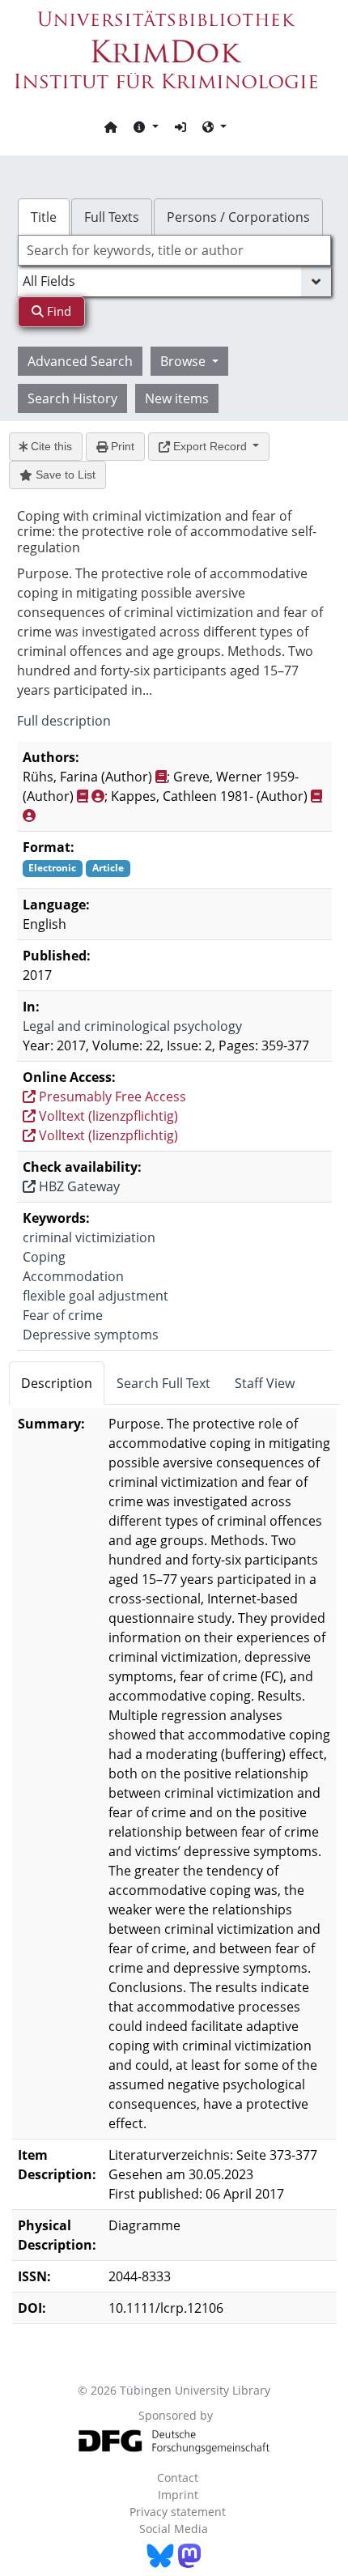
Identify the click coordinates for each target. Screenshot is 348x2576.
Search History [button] (72, 398)
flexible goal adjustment (95, 1296)
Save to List (64, 475)
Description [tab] (57, 1383)
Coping (44, 1257)
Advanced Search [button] (80, 361)
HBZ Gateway (78, 1186)
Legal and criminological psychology (132, 1026)
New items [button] (177, 398)
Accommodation (73, 1276)
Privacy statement (178, 2512)
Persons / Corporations (238, 217)
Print (121, 446)
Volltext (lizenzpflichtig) (107, 1116)
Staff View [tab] (265, 1383)
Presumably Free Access (111, 1096)
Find (57, 311)
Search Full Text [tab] (163, 1383)
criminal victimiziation (89, 1237)
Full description (64, 721)
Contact (178, 2478)
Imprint (178, 2495)
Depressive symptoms (91, 1335)
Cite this (50, 446)
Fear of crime (63, 1315)
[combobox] (174, 250)
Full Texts (112, 217)
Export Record (210, 446)
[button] (146, 126)
